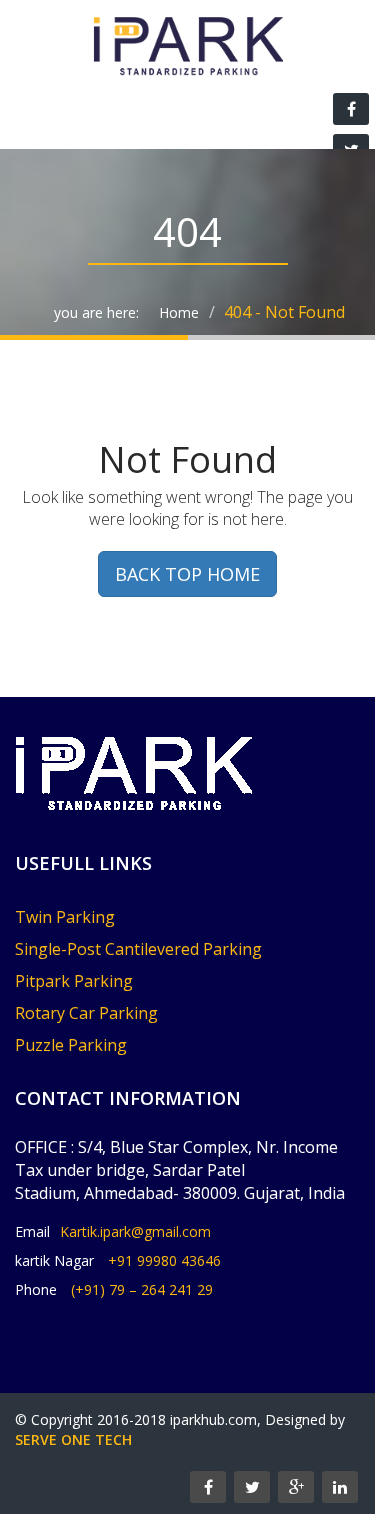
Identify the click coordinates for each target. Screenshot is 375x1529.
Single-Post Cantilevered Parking (138, 949)
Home (179, 312)
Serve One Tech (73, 1439)
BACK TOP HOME (187, 574)
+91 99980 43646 (164, 1260)
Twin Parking (65, 917)
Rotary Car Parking (86, 1013)
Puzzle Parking (71, 1045)
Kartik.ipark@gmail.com (135, 1231)
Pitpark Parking (74, 981)
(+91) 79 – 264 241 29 (142, 1289)
